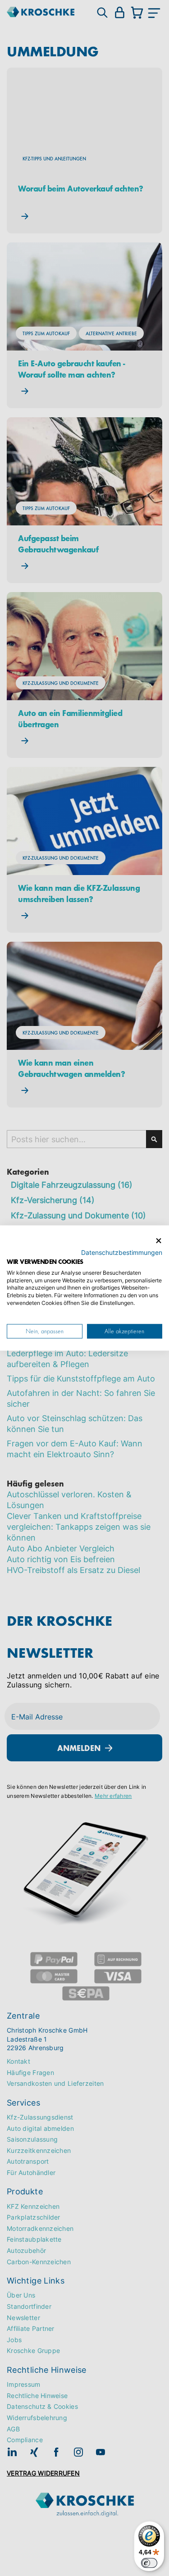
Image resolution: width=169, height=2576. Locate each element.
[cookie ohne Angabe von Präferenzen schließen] (159, 1241)
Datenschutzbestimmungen (122, 1253)
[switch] (149, 2563)
